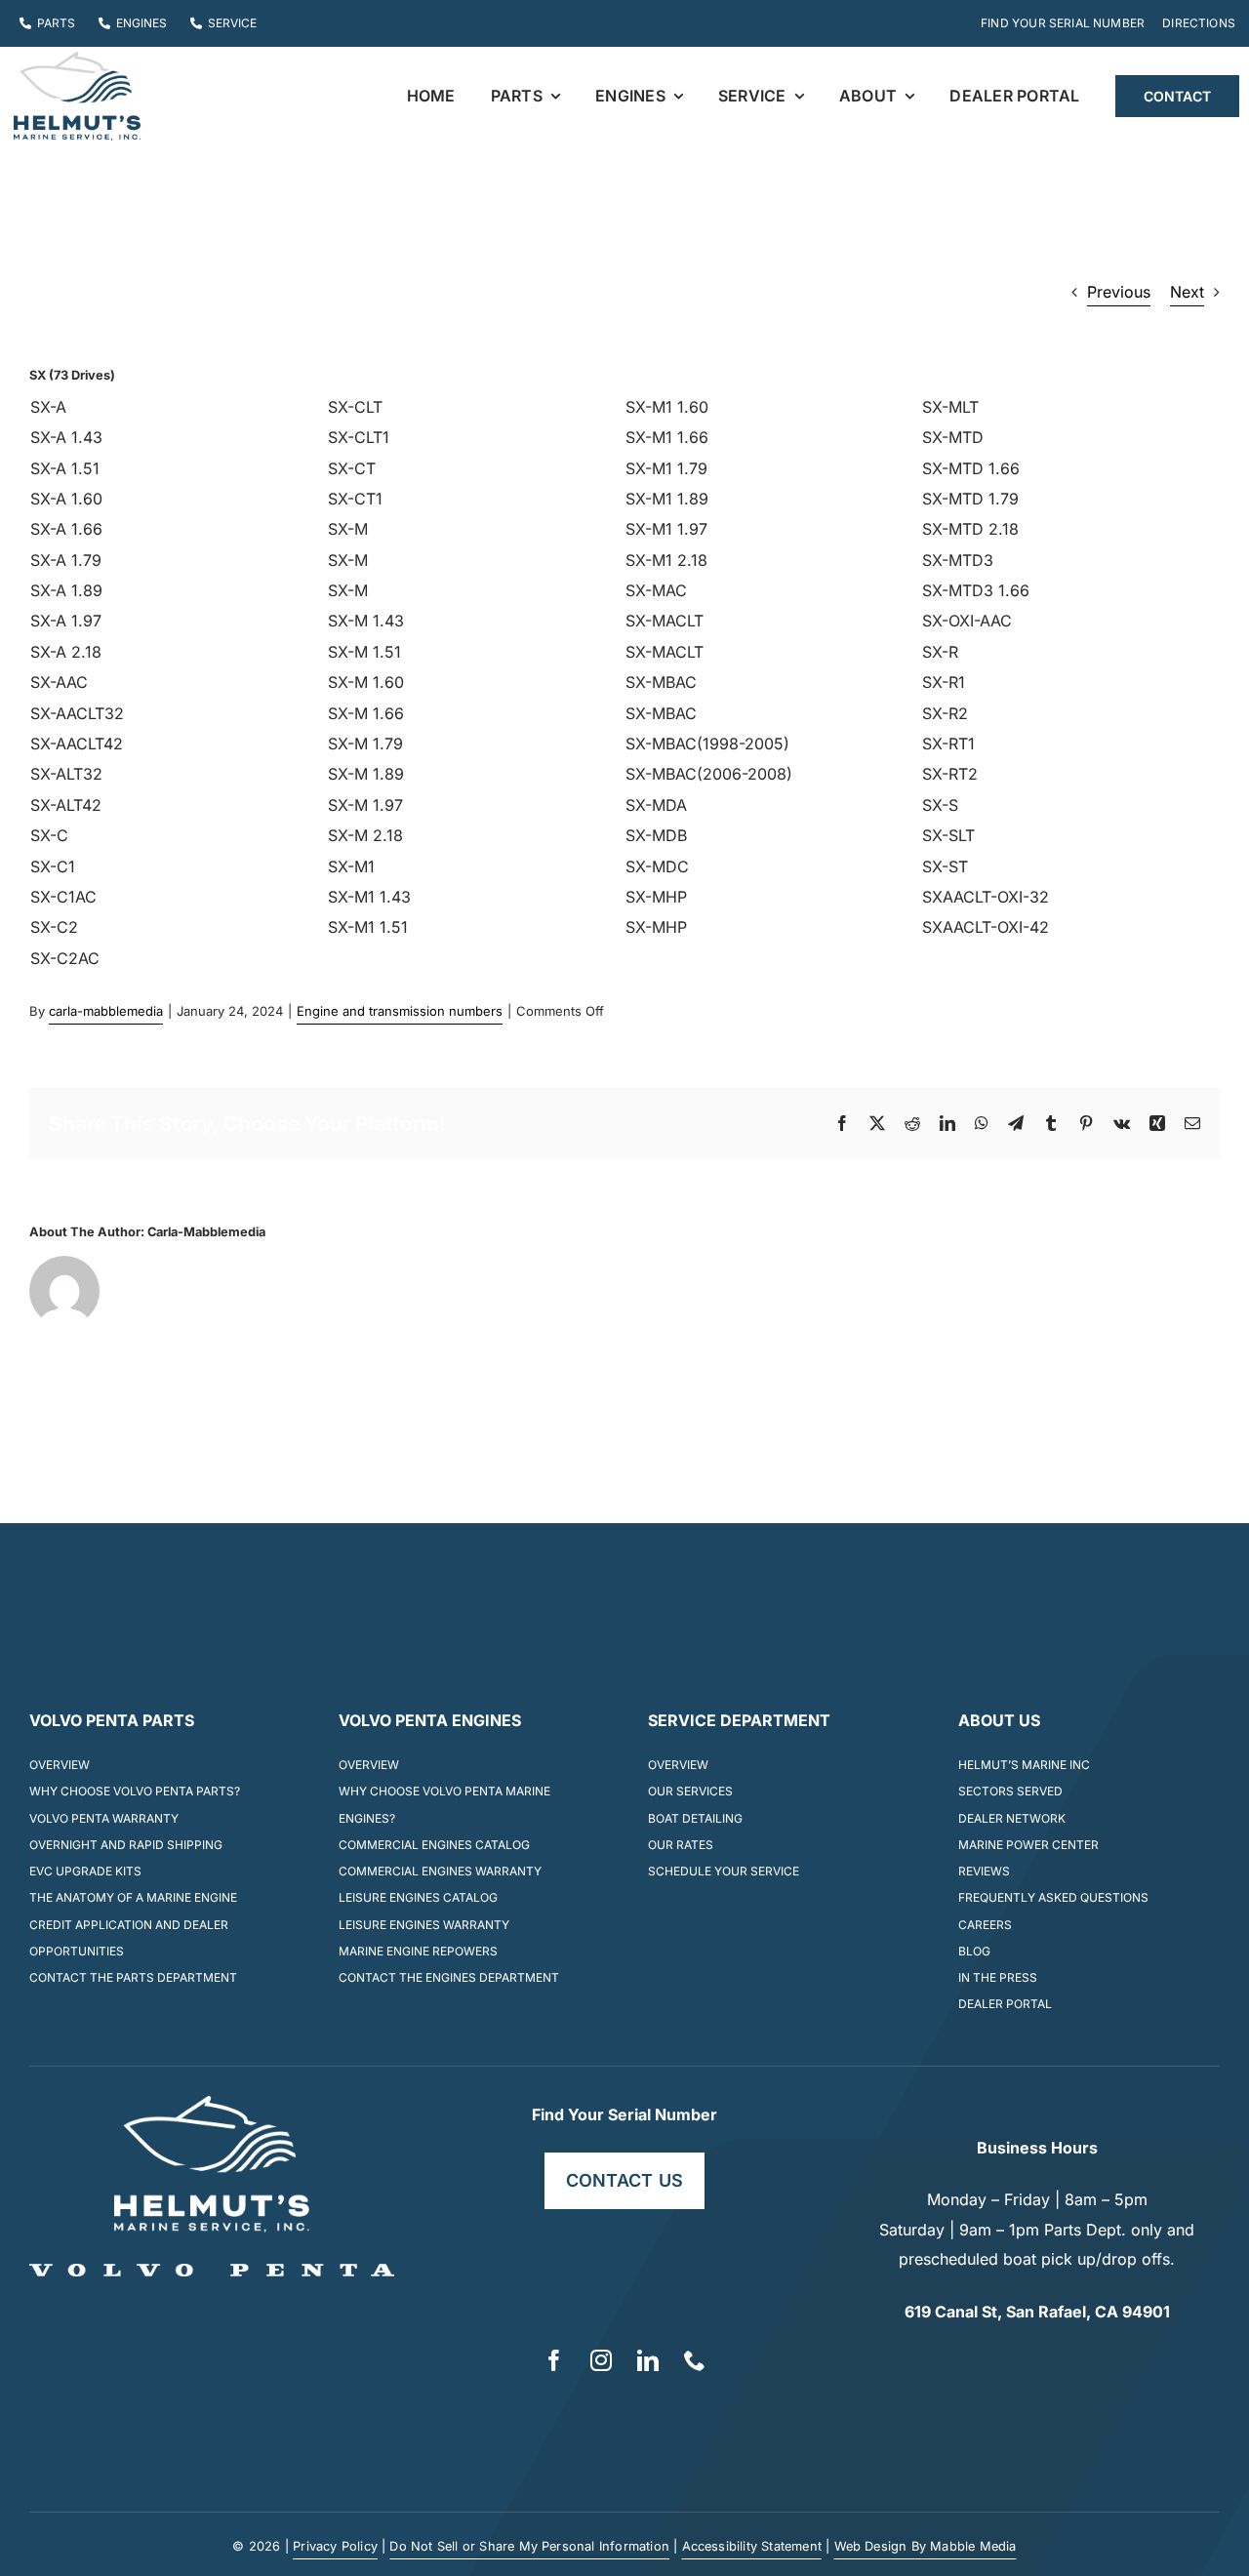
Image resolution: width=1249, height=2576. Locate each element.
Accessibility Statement (752, 2546)
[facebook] (554, 2360)
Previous (1119, 292)
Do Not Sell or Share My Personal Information (529, 2546)
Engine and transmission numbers (400, 1011)
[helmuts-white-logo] (212, 2104)
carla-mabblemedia (106, 1011)
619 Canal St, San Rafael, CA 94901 (1037, 2312)
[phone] (695, 2360)
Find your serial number (624, 2114)
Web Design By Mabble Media (926, 2546)
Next (1187, 292)
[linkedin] (648, 2360)
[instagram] (601, 2360)
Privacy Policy (335, 2546)
